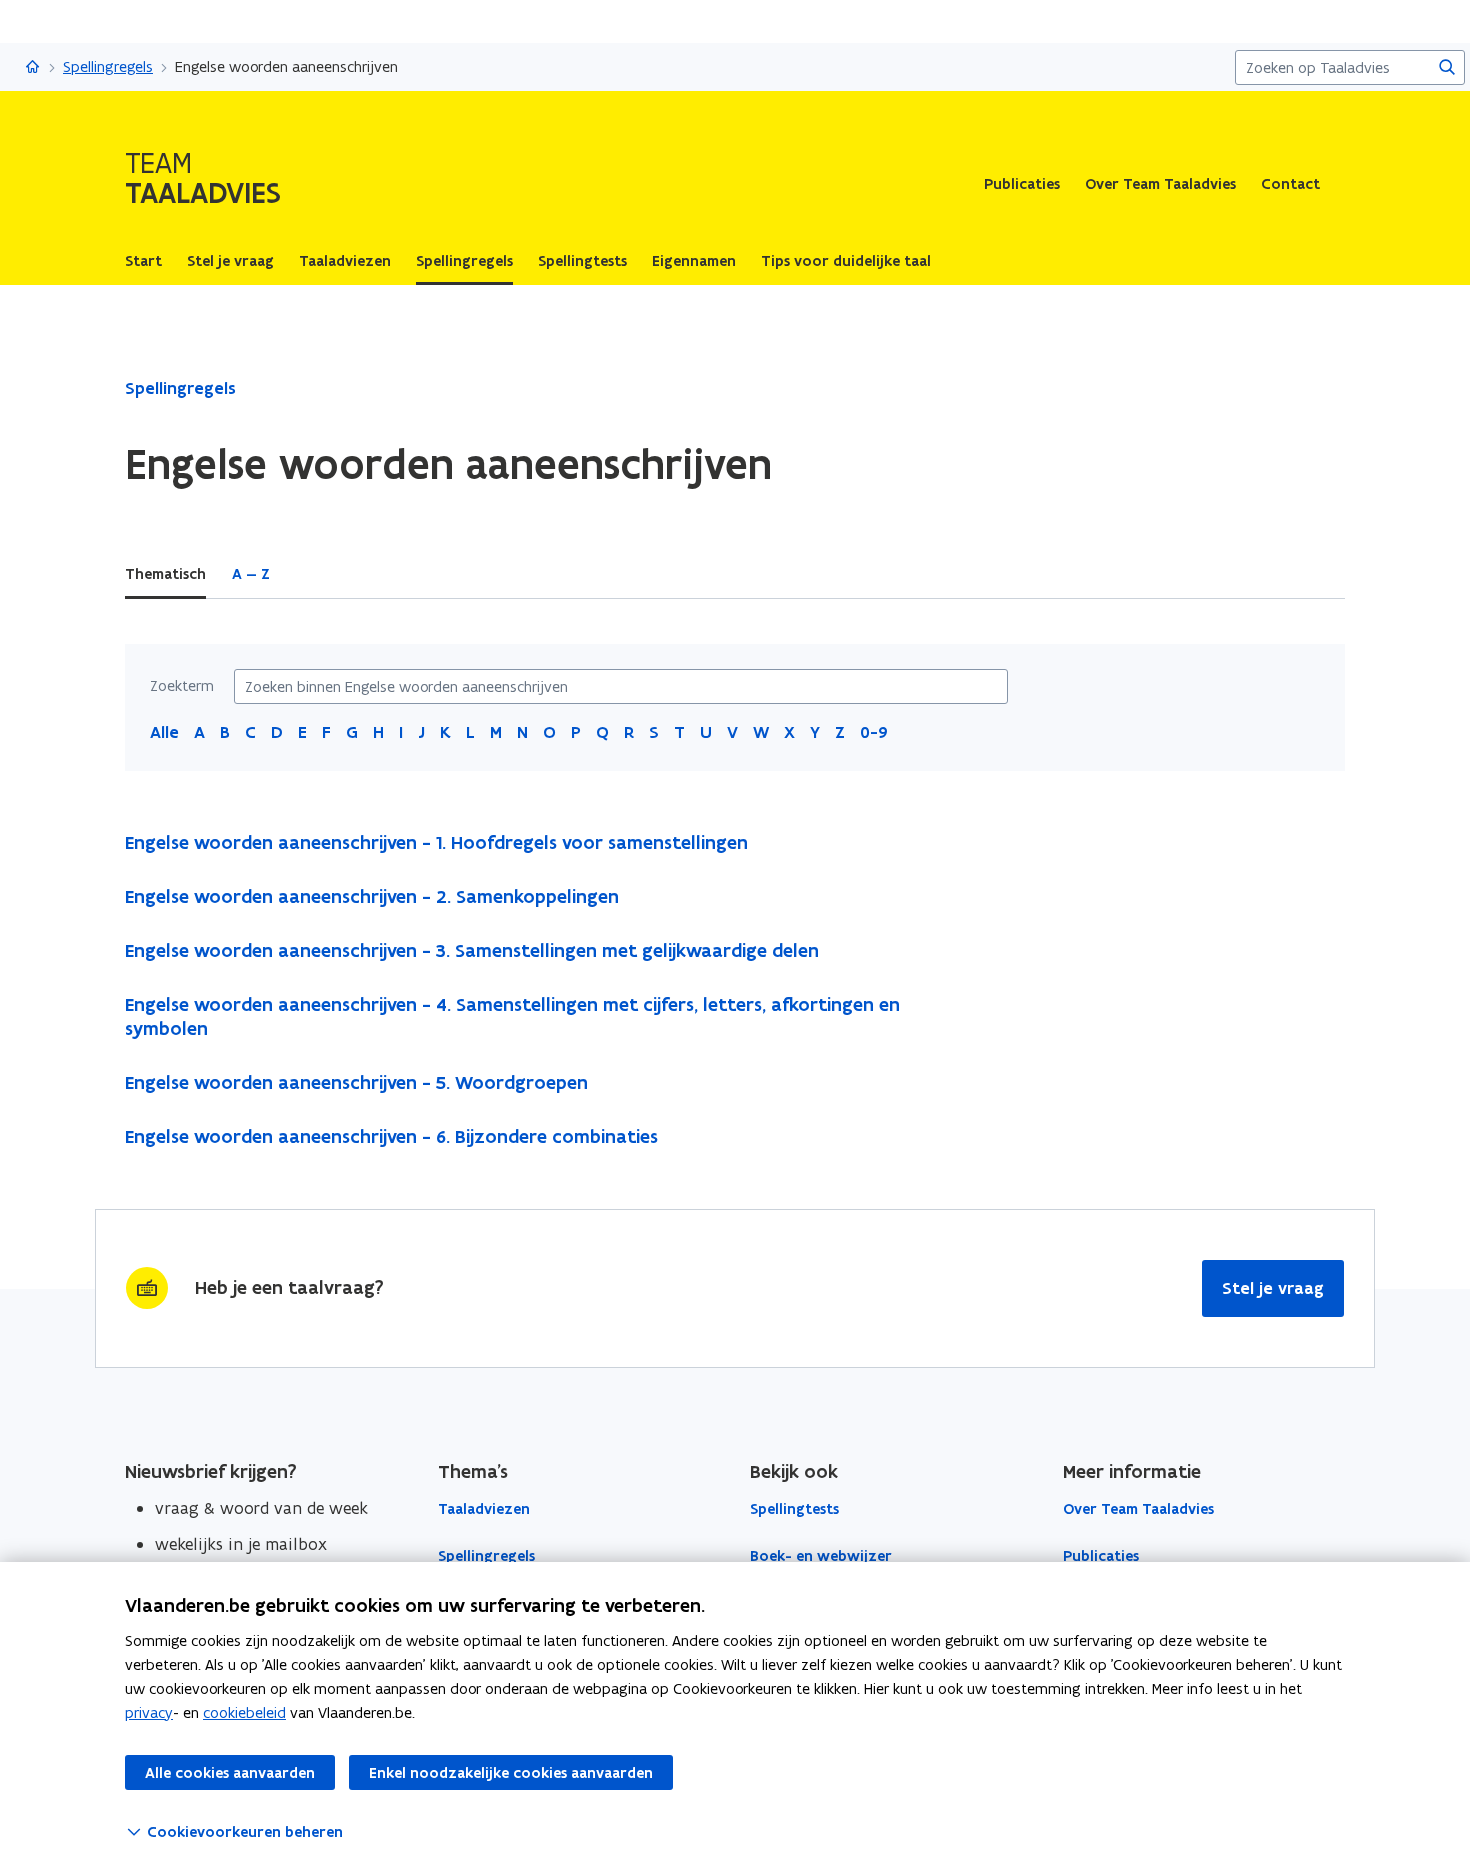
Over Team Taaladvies (1160, 184)
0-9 (874, 732)
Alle (164, 732)
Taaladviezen (484, 1509)
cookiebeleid (244, 1712)
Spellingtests (794, 1509)
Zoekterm (182, 686)
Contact (1290, 184)
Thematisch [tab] (165, 574)
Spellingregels (108, 66)
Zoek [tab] (313, 574)
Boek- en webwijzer (821, 1556)
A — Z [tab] (251, 574)
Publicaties (1022, 184)
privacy (149, 1712)
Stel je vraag (1273, 1288)
